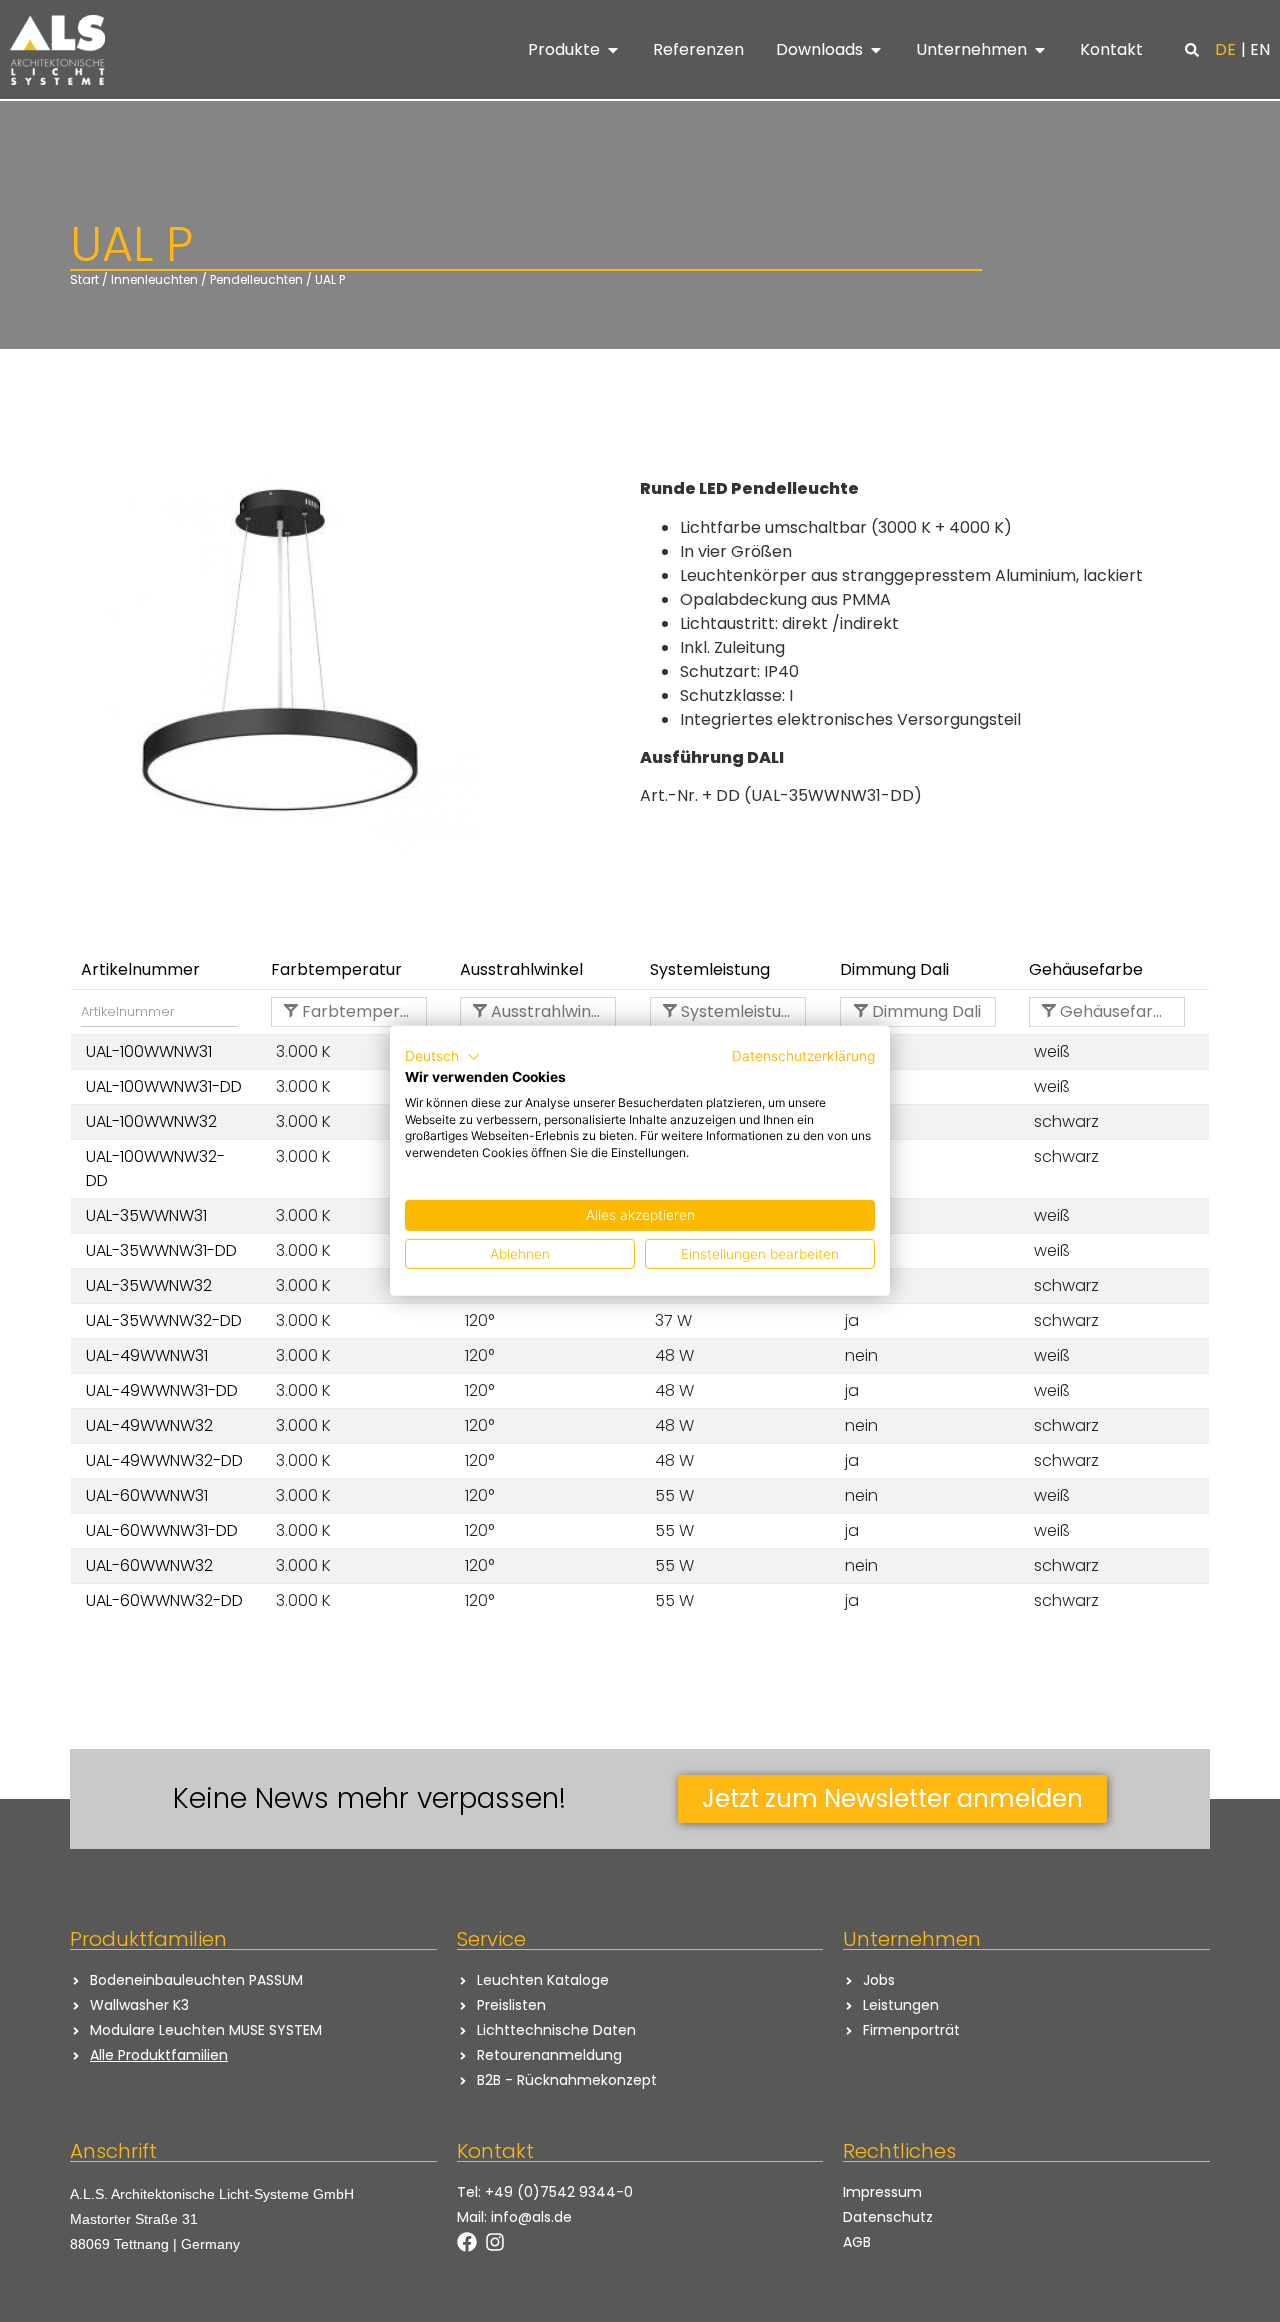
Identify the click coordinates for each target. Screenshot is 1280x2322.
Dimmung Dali (924, 1011)
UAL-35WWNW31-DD (161, 1250)
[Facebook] (467, 2242)
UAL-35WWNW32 (149, 1285)
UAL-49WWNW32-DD (164, 1460)
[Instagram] (495, 2242)
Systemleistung (739, 1011)
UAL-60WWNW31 (147, 1495)
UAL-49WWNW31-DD (162, 1390)
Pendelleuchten (256, 279)
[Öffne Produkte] (613, 50)
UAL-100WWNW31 (149, 1051)
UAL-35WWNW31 (146, 1215)
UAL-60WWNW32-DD (164, 1600)
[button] (1192, 50)
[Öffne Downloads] (876, 50)
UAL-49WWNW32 (149, 1425)
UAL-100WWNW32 (151, 1121)
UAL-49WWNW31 (147, 1355)
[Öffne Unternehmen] (1040, 50)
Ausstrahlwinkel (550, 1011)
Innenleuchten (154, 279)
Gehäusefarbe (1115, 1011)
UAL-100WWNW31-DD (164, 1086)
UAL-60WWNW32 (149, 1565)
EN (1260, 49)
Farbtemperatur (362, 1011)
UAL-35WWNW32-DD (164, 1320)
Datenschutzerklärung (803, 1056)
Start (84, 279)
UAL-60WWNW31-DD (162, 1530)
